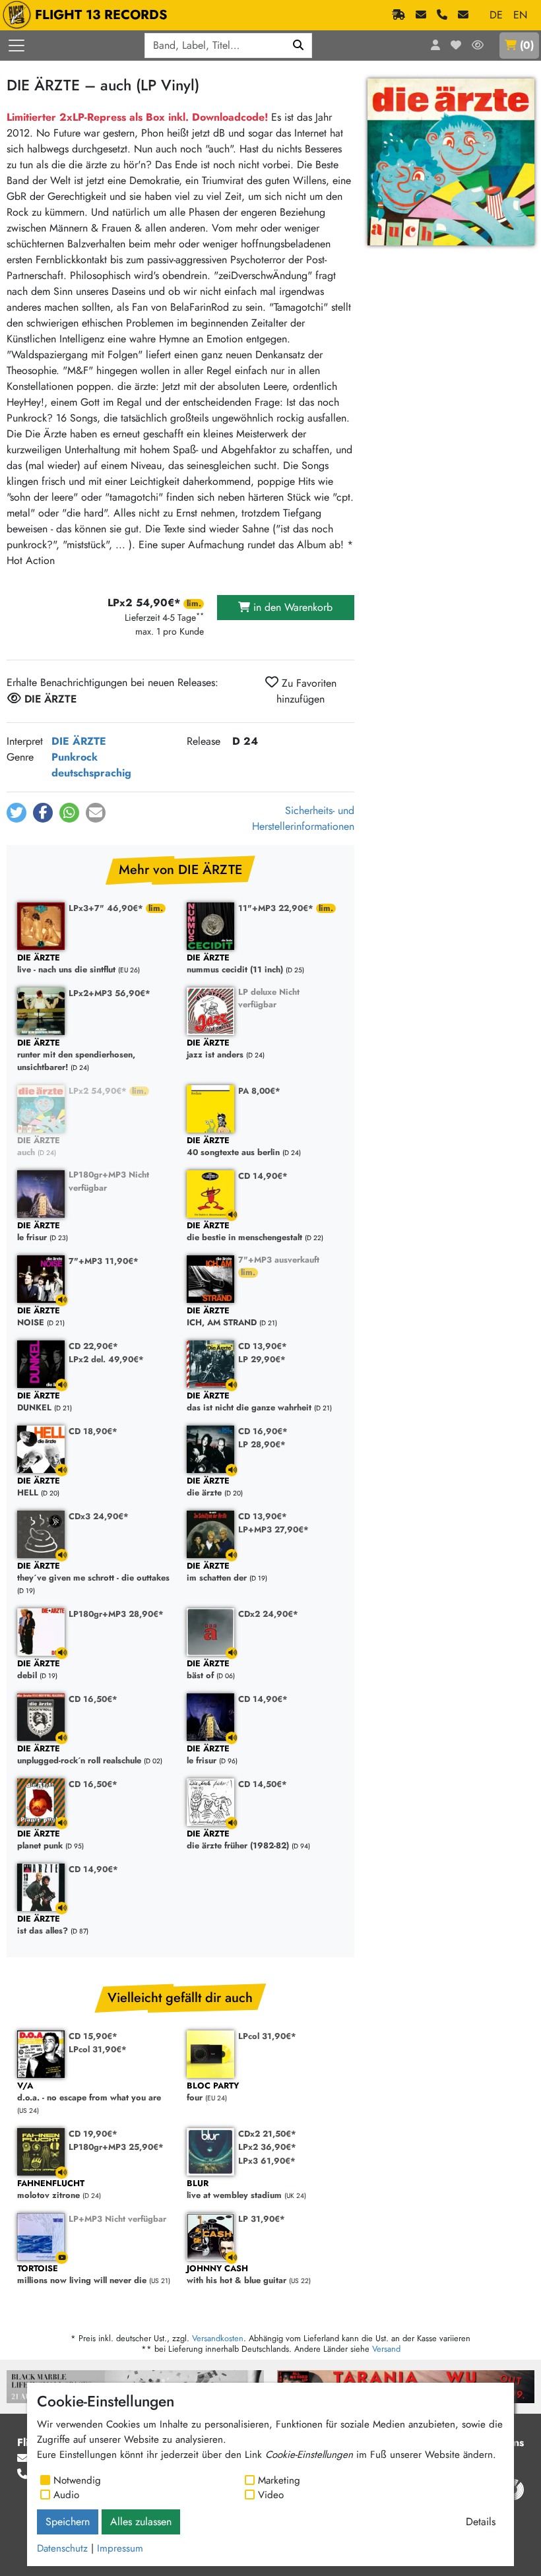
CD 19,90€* (93, 2134)
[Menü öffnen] (16, 46)
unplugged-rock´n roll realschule (79, 1755)
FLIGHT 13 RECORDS (101, 15)
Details (481, 2522)
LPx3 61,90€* (267, 2161)
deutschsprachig (91, 773)
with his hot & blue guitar (237, 2275)
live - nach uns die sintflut (66, 964)
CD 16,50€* (93, 1699)
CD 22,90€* (93, 1346)
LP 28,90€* (262, 1444)
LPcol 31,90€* (98, 2049)
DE (496, 15)
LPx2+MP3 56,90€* (110, 993)
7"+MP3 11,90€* (104, 1261)
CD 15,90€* (93, 2036)
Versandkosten (218, 2338)
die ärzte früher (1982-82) (238, 1840)
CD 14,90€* (263, 1176)
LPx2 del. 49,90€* (106, 1359)
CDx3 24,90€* (99, 1516)
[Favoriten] (456, 46)
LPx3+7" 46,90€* (107, 908)
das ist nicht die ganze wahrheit (249, 1402)
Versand (386, 2349)
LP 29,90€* (262, 1359)
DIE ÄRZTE (79, 741)
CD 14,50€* (263, 1784)
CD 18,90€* (93, 1431)
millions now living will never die (82, 2275)
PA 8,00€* (259, 1091)
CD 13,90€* (263, 1346)
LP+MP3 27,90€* (273, 1529)
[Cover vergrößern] (451, 162)
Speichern (68, 2522)
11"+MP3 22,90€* (277, 908)
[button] (16, 813)
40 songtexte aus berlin (233, 1147)
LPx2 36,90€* (267, 2147)
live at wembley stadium (234, 2190)
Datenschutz (62, 2548)
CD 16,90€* (263, 1431)
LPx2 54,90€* (99, 1091)
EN (520, 15)
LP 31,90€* (262, 2219)
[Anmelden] (435, 46)
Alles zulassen (141, 2522)
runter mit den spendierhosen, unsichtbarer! (76, 1055)
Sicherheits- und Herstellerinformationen (303, 818)
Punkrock (75, 757)
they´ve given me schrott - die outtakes (93, 1572)
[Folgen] (478, 46)
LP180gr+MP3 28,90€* (116, 1614)
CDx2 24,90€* (268, 1614)
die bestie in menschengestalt (244, 1232)
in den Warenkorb (291, 607)
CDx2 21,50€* (267, 2134)
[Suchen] (299, 46)
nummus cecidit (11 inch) (235, 964)
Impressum (120, 2548)
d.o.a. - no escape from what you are (89, 2092)
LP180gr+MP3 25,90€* (116, 2147)
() (527, 45)
